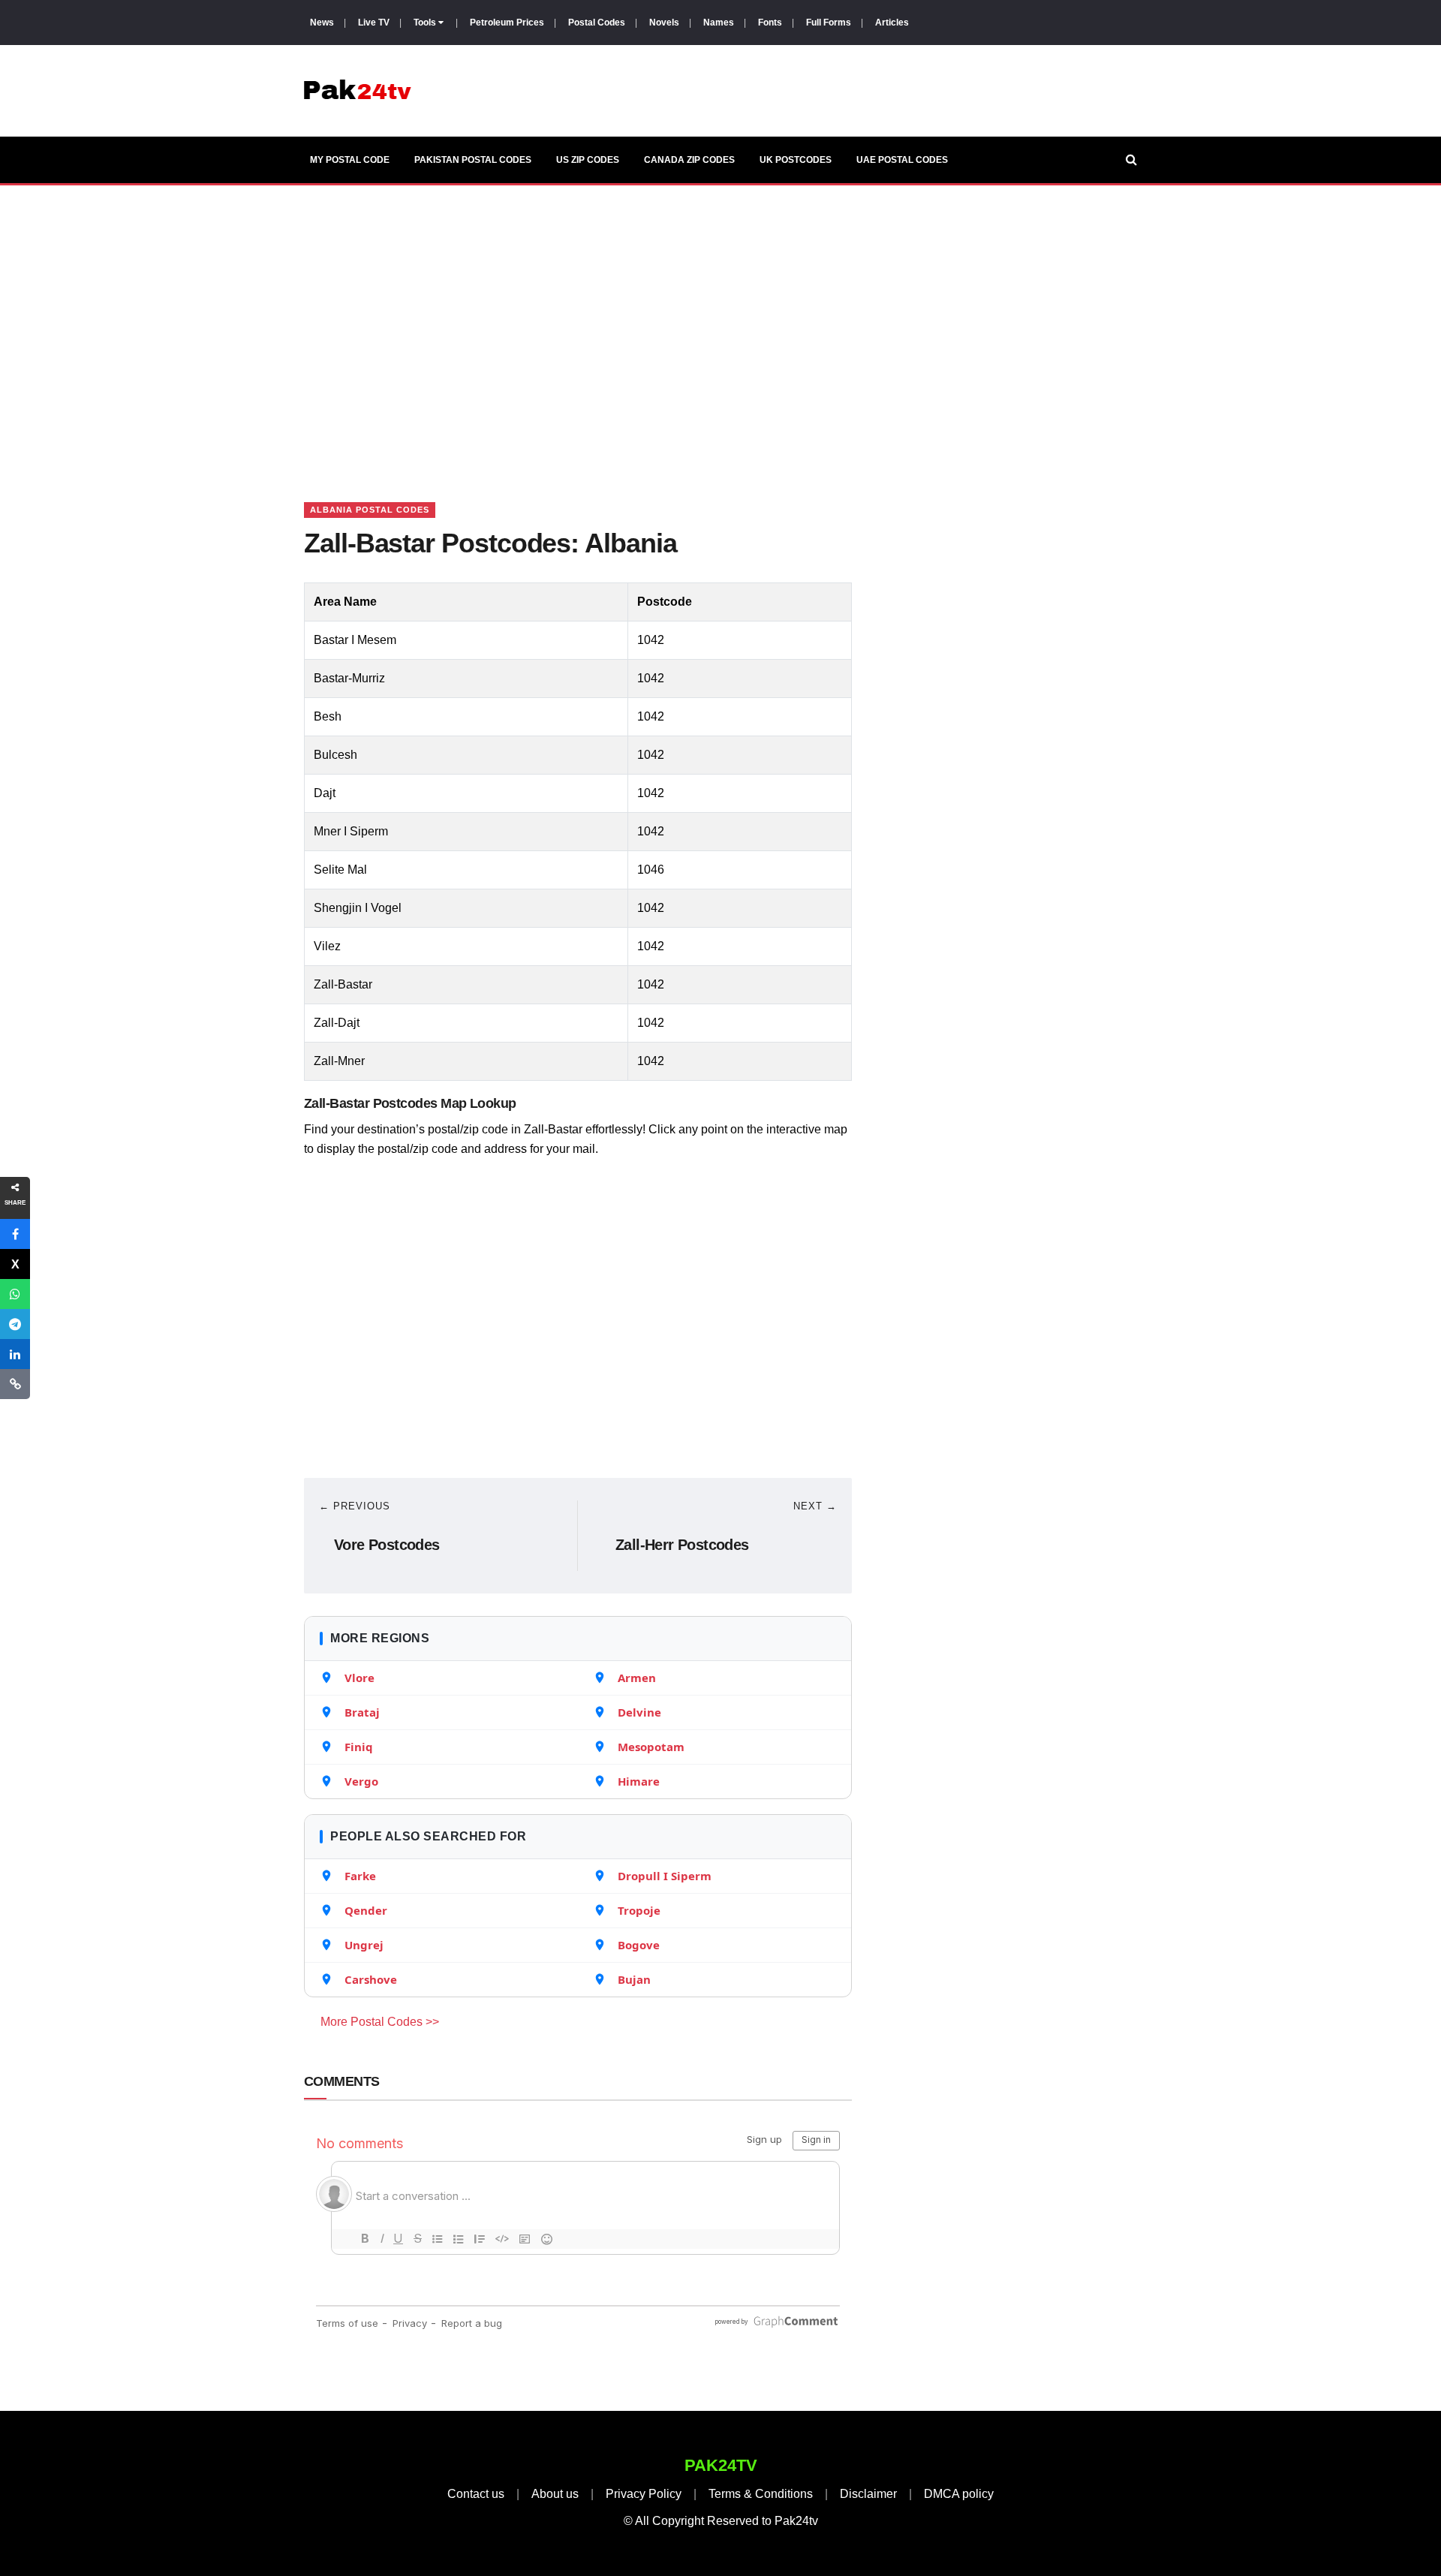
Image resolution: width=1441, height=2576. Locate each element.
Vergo (361, 1781)
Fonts (770, 23)
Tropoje (639, 1910)
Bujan (634, 1979)
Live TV (374, 23)
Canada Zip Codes (689, 160)
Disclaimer (868, 2494)
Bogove (639, 1945)
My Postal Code (350, 160)
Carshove (371, 1979)
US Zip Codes (588, 160)
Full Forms (829, 23)
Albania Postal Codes (370, 510)
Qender (366, 1910)
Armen (637, 1678)
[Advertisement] (720, 325)
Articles (892, 23)
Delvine (639, 1712)
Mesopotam (651, 1747)
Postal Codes (597, 23)
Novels (664, 23)
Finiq (359, 1747)
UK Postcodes (796, 160)
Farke (360, 1876)
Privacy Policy (644, 2494)
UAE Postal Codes (902, 160)
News (322, 23)
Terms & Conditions (761, 2494)
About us (555, 2494)
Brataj (362, 1712)
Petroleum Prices (507, 23)
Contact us (476, 2494)
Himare (639, 1781)
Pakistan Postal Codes (473, 160)
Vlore (359, 1678)
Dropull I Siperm (665, 1876)
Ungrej (364, 1945)
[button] (15, 1234)
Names (719, 23)
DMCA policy (959, 2494)
